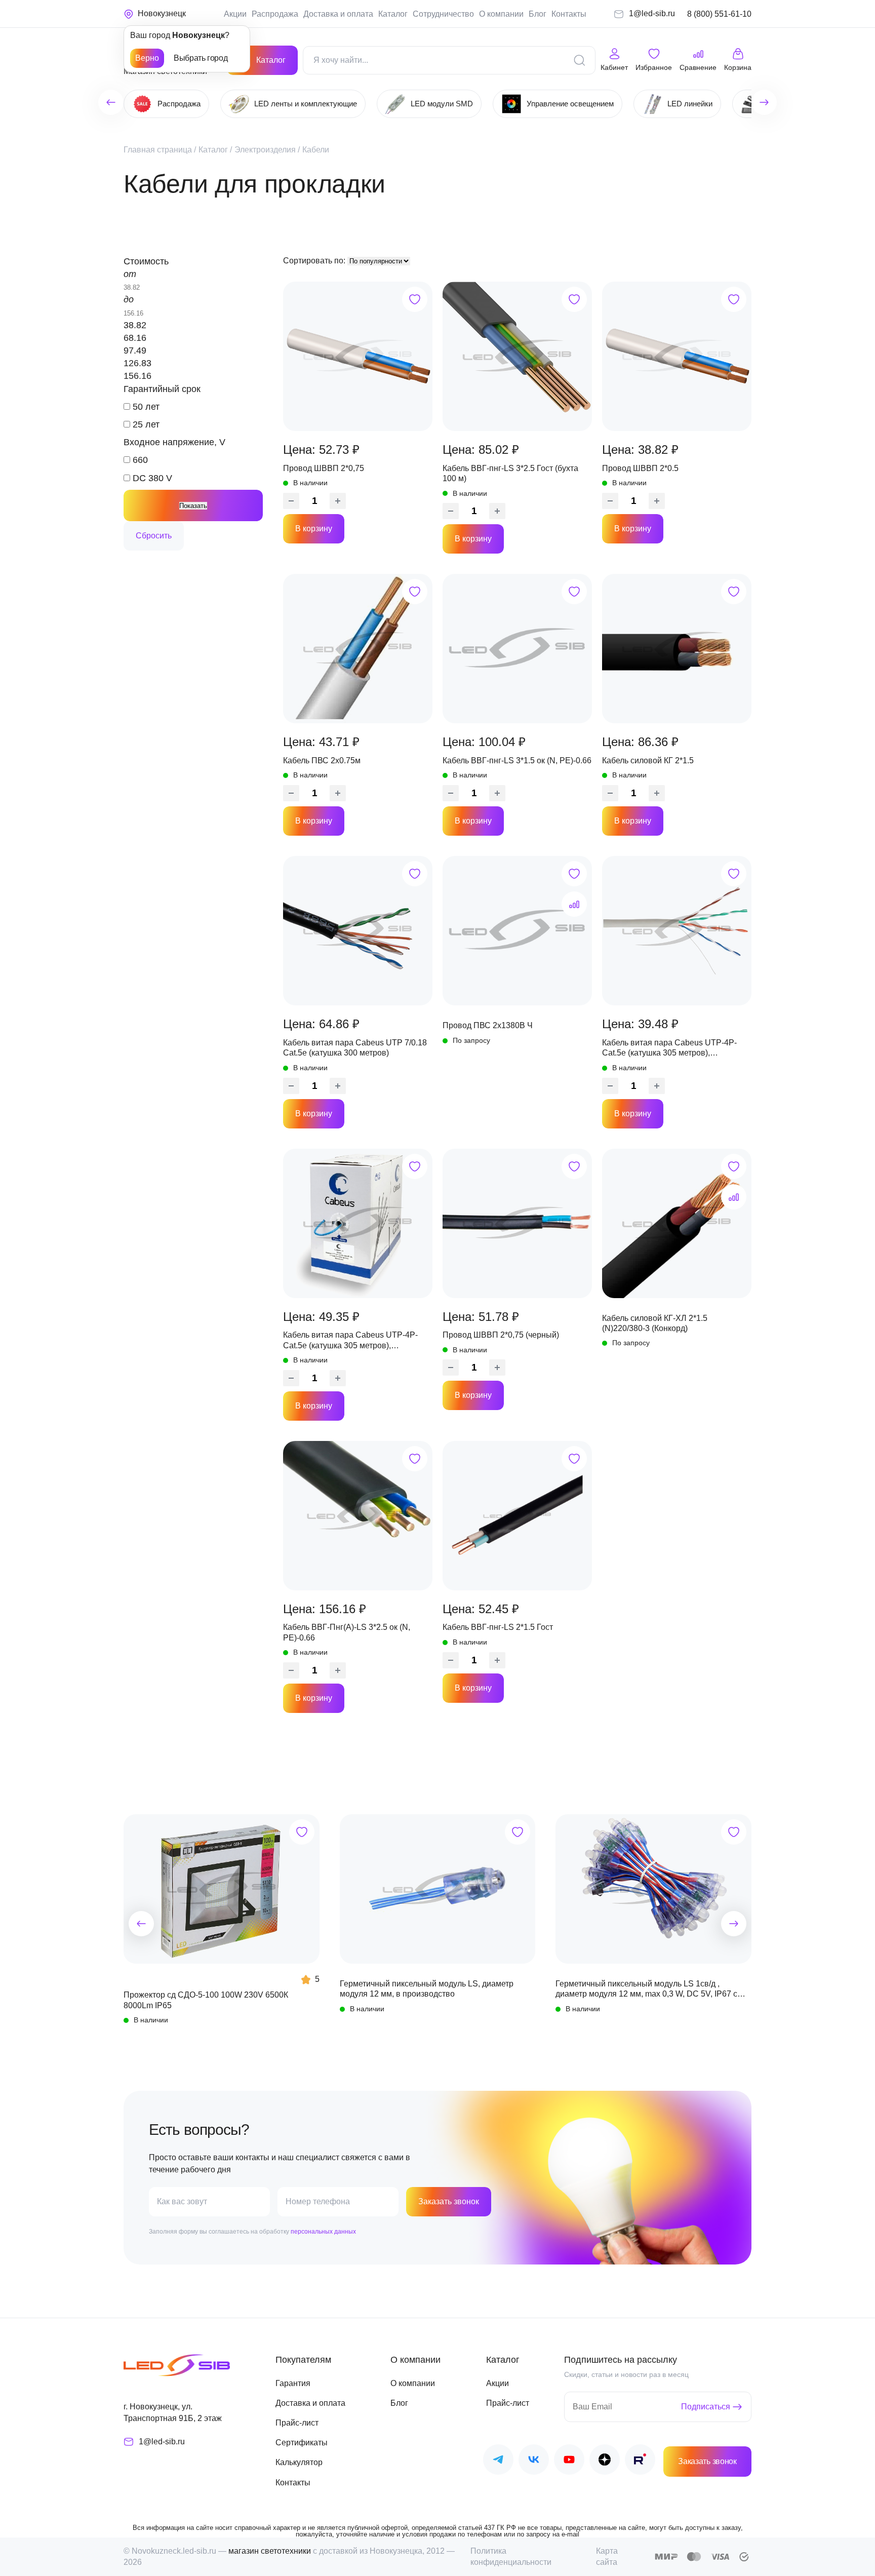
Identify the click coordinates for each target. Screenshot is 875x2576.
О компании (501, 14)
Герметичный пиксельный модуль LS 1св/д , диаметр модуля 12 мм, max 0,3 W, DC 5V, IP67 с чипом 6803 (646, 1989)
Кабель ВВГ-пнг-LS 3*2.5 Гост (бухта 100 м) (510, 473)
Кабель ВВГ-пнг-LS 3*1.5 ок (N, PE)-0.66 (517, 760)
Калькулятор (299, 2462)
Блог (538, 14)
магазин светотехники (270, 2551)
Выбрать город (201, 58)
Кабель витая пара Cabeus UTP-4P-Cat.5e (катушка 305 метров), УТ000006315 (350, 1341)
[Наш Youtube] (569, 2461)
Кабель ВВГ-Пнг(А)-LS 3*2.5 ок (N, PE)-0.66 (347, 1632)
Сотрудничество (443, 14)
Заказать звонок (449, 2201)
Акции (235, 14)
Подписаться (706, 2407)
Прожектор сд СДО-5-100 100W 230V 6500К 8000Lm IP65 (206, 2000)
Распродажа (275, 14)
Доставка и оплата (338, 14)
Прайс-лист (297, 2423)
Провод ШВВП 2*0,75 (324, 468)
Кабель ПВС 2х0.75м (322, 760)
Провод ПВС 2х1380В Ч (488, 1025)
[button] (141, 1924)
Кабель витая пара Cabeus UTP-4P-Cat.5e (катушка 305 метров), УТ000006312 (669, 1048)
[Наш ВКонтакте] (534, 2461)
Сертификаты (302, 2443)
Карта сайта (607, 2557)
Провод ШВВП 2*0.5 (640, 468)
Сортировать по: (315, 261)
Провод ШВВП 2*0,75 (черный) (501, 1335)
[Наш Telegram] (498, 2461)
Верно (147, 58)
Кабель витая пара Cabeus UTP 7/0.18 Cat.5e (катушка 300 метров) (355, 1048)
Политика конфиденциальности (511, 2557)
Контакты (569, 14)
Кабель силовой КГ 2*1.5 (648, 760)
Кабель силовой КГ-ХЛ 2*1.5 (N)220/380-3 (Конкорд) (655, 1323)
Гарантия (293, 2383)
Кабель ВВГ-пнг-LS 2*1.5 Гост (498, 1627)
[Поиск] (579, 60)
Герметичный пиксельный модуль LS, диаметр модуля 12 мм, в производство (427, 1989)
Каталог (393, 14)
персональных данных (323, 2232)
